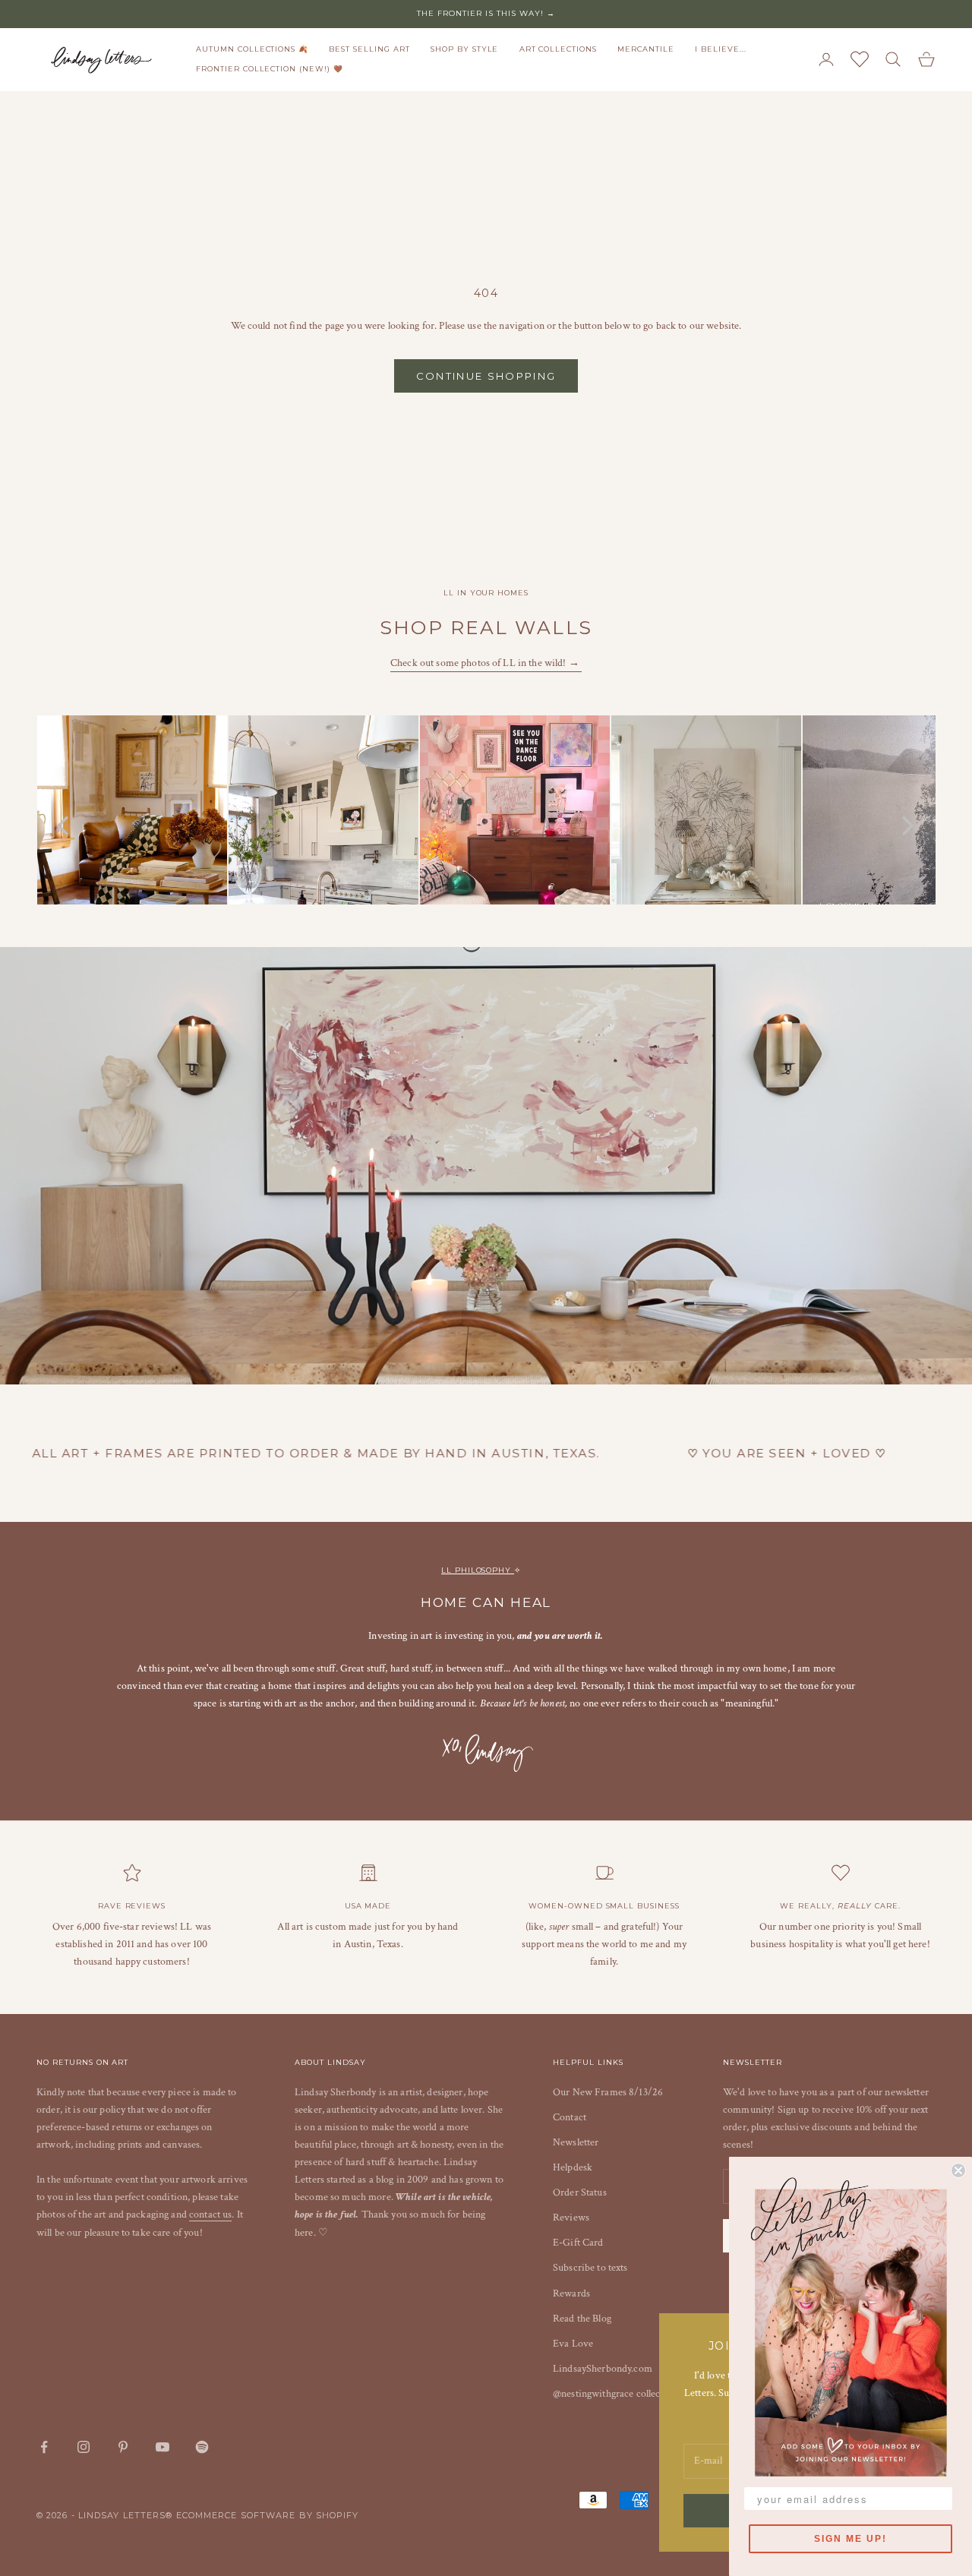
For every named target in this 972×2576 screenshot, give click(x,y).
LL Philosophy (478, 1570)
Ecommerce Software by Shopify (268, 2515)
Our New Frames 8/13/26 (608, 2092)
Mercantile (646, 49)
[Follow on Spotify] (202, 2447)
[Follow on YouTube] (163, 2447)
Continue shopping (486, 376)
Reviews (571, 2218)
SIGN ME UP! (850, 2539)
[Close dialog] (958, 2170)
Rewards (571, 2293)
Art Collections (558, 49)
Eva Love (573, 2344)
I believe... (721, 49)
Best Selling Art (369, 49)
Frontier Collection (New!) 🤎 (270, 69)
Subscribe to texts (590, 2268)
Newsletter (576, 2142)
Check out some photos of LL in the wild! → (486, 663)
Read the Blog (582, 2319)
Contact (570, 2117)
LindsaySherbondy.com (603, 2369)
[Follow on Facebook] (44, 2447)
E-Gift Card (578, 2243)
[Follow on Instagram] (84, 2447)
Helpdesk (573, 2167)
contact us (210, 2215)
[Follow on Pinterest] (123, 2447)
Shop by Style (464, 49)
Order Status (580, 2192)
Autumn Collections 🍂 (252, 49)
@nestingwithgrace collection (615, 2394)
